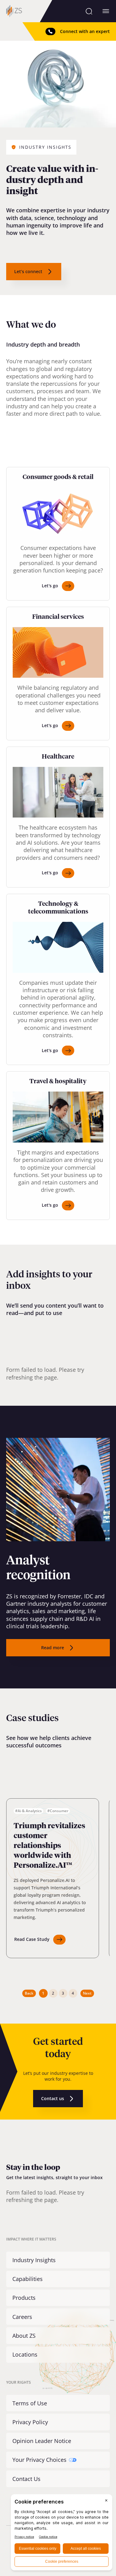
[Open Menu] (106, 11)
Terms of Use (30, 2403)
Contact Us (26, 2479)
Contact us (53, 2098)
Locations (25, 2354)
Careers (22, 2317)
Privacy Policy (30, 2422)
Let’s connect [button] (28, 271)
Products (24, 2298)
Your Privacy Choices (39, 2460)
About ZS (24, 2336)
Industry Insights (34, 2260)
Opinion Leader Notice (42, 2441)
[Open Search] (89, 11)
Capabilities (28, 2279)
